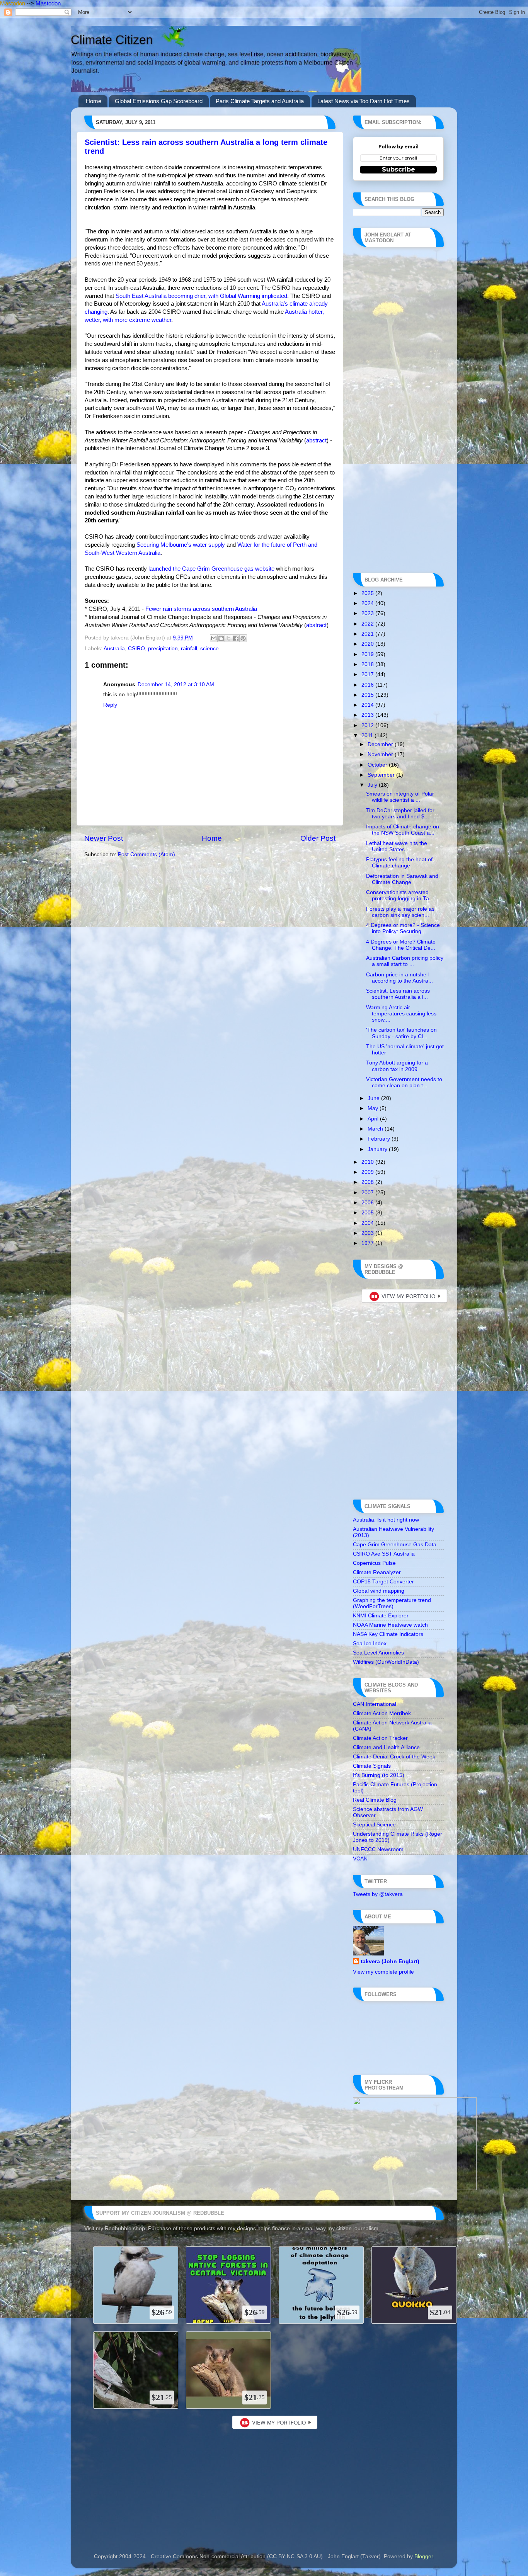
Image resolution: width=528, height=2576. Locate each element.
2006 (368, 1203)
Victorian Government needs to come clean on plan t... (404, 1082)
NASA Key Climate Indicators (388, 1634)
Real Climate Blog (375, 1800)
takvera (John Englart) (390, 1961)
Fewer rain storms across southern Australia (201, 609)
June (374, 1098)
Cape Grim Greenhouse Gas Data (395, 1545)
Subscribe (399, 169)
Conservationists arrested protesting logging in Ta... (400, 895)
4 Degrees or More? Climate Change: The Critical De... (401, 945)
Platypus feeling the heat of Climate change (399, 863)
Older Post (318, 838)
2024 (368, 603)
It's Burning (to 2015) (379, 1775)
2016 (368, 685)
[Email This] (214, 638)
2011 (368, 735)
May (374, 1108)
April (374, 1119)
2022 (368, 624)
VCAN (360, 1859)
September (382, 775)
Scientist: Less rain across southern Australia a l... (398, 994)
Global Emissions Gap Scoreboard (159, 101)
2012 (368, 725)
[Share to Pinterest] (243, 638)
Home (94, 101)
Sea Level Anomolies (378, 1653)
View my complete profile (383, 1972)
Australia (114, 649)
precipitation (163, 649)
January (378, 1149)
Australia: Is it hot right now (386, 1520)
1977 (368, 1243)
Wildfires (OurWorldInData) (386, 1662)
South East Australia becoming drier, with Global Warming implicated (201, 296)
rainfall (189, 649)
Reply (110, 705)
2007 (368, 1193)
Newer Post (104, 838)
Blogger (424, 2556)
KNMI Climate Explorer (381, 1616)
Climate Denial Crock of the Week (394, 1757)
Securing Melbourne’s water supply (181, 545)
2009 (368, 1172)
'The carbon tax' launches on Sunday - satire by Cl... (401, 1033)
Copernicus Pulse (374, 1563)
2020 (368, 644)
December (381, 744)
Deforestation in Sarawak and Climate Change (402, 879)
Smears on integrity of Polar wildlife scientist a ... (400, 797)
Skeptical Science (374, 1825)
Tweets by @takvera (378, 1894)
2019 (368, 654)
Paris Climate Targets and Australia (260, 101)
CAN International (375, 1704)
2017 (368, 674)
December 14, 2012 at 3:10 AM (176, 684)
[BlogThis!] (221, 638)
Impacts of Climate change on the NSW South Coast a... (403, 830)
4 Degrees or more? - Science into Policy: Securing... (403, 928)
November (381, 754)
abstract (316, 440)
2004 (368, 1223)
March (376, 1129)
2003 (368, 1233)
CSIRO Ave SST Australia (384, 1554)
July (373, 785)
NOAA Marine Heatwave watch (390, 1625)
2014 (368, 705)
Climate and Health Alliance (386, 1747)
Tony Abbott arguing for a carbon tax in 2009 (397, 1066)
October (378, 765)
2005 (368, 1213)
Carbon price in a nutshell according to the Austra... (399, 978)
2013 (368, 715)
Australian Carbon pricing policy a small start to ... (405, 961)
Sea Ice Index (370, 1643)
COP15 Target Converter (383, 1582)
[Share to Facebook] (236, 638)
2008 (368, 1182)
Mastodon (13, 3)
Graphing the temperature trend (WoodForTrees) (392, 1603)
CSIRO (136, 649)
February (380, 1139)
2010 (368, 1162)
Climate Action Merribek (382, 1713)
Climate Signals (372, 1766)
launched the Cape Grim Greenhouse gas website (211, 569)
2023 (368, 613)
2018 (368, 664)
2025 (368, 593)
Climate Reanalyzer (377, 1572)
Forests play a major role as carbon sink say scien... (400, 912)
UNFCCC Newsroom (378, 1849)
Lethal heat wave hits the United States (397, 846)
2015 (368, 695)
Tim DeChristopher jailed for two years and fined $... (400, 814)
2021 (368, 634)
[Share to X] (228, 638)
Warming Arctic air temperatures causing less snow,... (401, 1014)
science (209, 649)
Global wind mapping (379, 1591)
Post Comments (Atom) (146, 854)
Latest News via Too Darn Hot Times (364, 101)
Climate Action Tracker (380, 1738)
